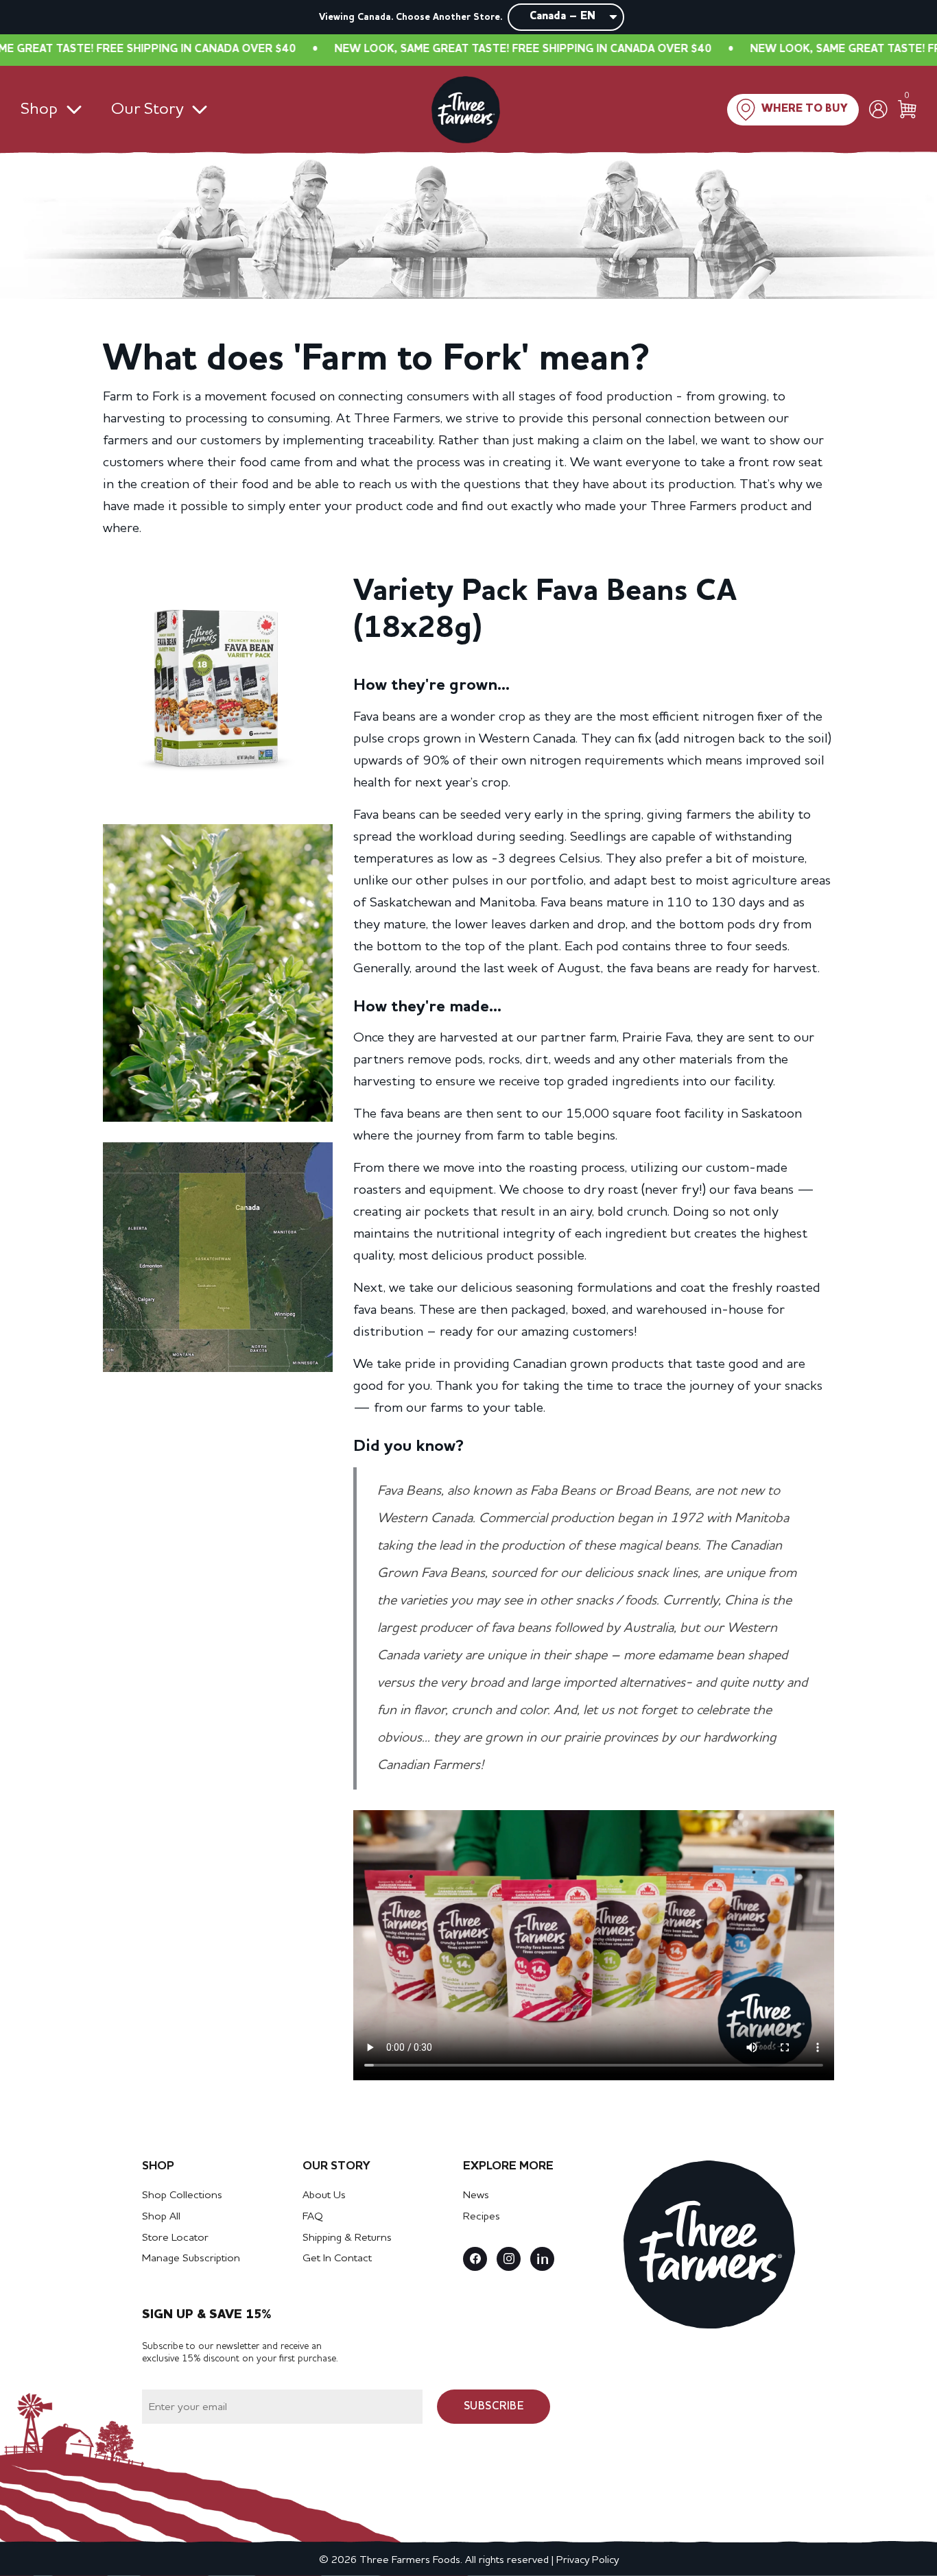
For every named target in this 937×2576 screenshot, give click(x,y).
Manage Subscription (191, 2259)
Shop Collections (182, 2195)
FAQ (313, 2217)
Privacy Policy (588, 2560)
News (476, 2195)
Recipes (482, 2217)
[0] (907, 109)
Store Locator (175, 2238)
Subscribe (494, 2407)
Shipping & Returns (347, 2238)
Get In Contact (337, 2259)
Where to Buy (805, 109)
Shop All (161, 2217)
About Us (324, 2195)
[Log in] (878, 109)
